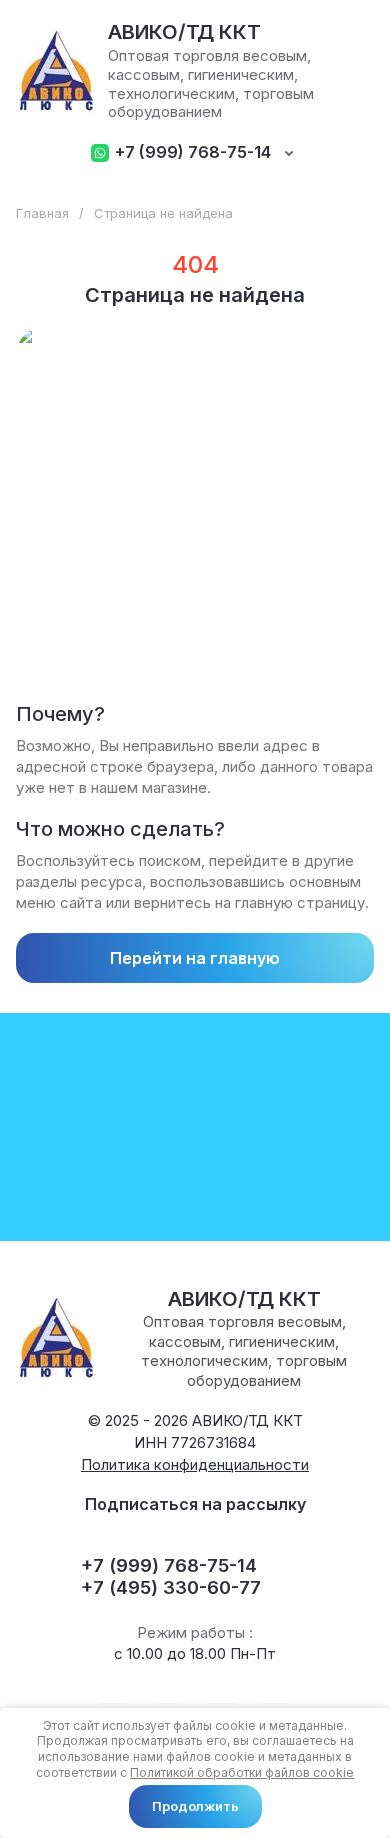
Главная (42, 213)
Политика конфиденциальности (195, 1464)
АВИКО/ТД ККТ (184, 32)
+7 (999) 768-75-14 (193, 152)
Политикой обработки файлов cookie (242, 1772)
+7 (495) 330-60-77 (171, 1587)
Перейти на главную (195, 958)
